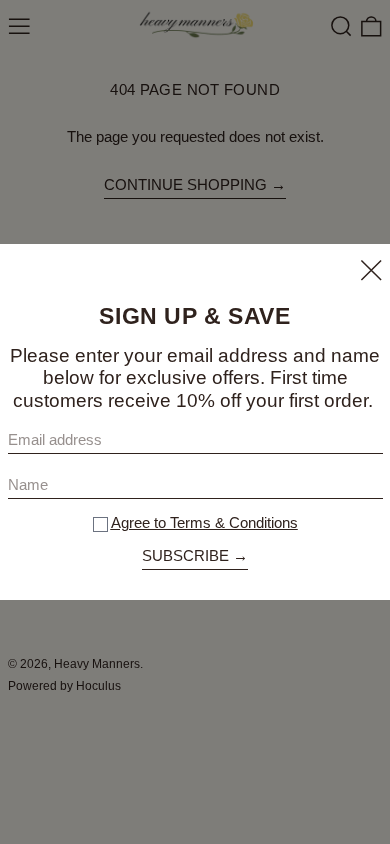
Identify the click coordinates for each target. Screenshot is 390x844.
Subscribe (185, 555)
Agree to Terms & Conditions (204, 522)
